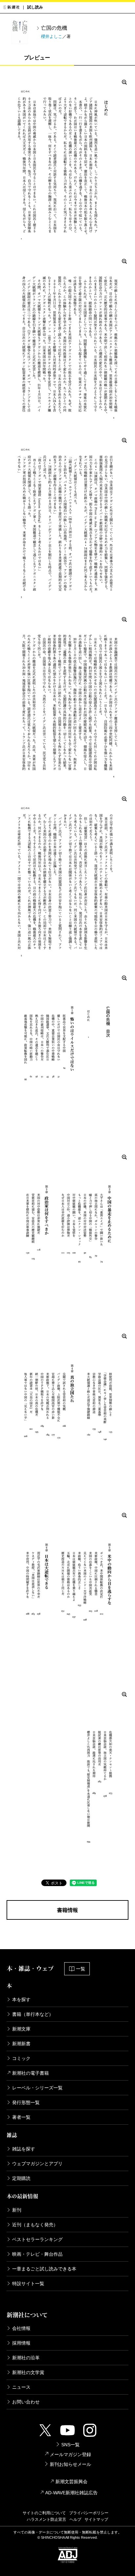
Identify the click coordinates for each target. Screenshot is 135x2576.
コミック (21, 2058)
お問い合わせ (26, 2402)
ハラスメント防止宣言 (47, 2519)
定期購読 (21, 2178)
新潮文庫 (21, 2029)
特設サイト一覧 (28, 2283)
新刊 (17, 2210)
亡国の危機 (54, 28)
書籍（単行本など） (33, 2014)
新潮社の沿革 (26, 2358)
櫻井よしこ (52, 36)
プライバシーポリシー (89, 2513)
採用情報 (21, 2343)
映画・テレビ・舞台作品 (37, 2254)
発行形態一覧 (26, 2102)
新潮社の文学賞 (28, 2372)
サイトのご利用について (44, 2513)
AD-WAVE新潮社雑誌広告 (71, 2493)
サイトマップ (96, 2519)
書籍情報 (67, 1910)
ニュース (21, 2387)
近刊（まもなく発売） (35, 2225)
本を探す (21, 1999)
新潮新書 (21, 2044)
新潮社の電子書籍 (30, 2073)
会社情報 (21, 2328)
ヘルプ (75, 2519)
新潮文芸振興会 (71, 2482)
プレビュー (37, 58)
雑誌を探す (24, 2149)
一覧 (81, 1969)
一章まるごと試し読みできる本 (44, 2269)
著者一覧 (21, 2117)
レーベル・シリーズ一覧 (37, 2088)
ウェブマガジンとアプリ (37, 2164)
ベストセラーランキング (37, 2239)
